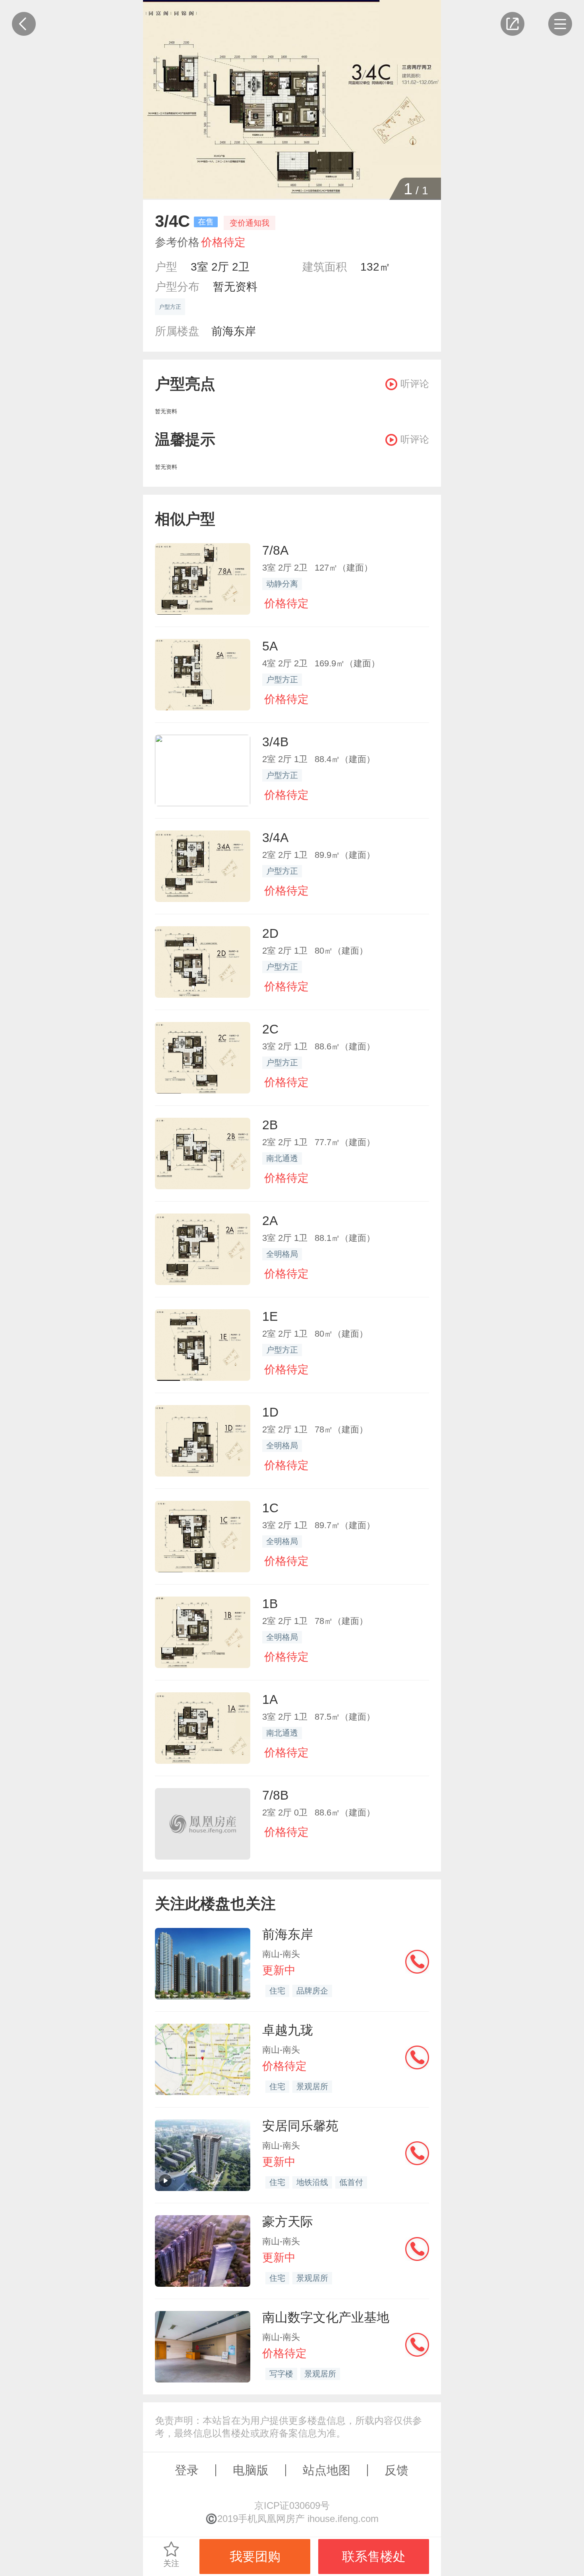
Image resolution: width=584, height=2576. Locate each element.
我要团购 (255, 2557)
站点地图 (327, 2470)
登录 (187, 2470)
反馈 (396, 2470)
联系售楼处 (374, 2557)
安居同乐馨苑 (300, 2126)
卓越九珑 (288, 2030)
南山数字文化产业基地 (326, 2317)
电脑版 (251, 2470)
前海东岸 (234, 331)
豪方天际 (288, 2222)
